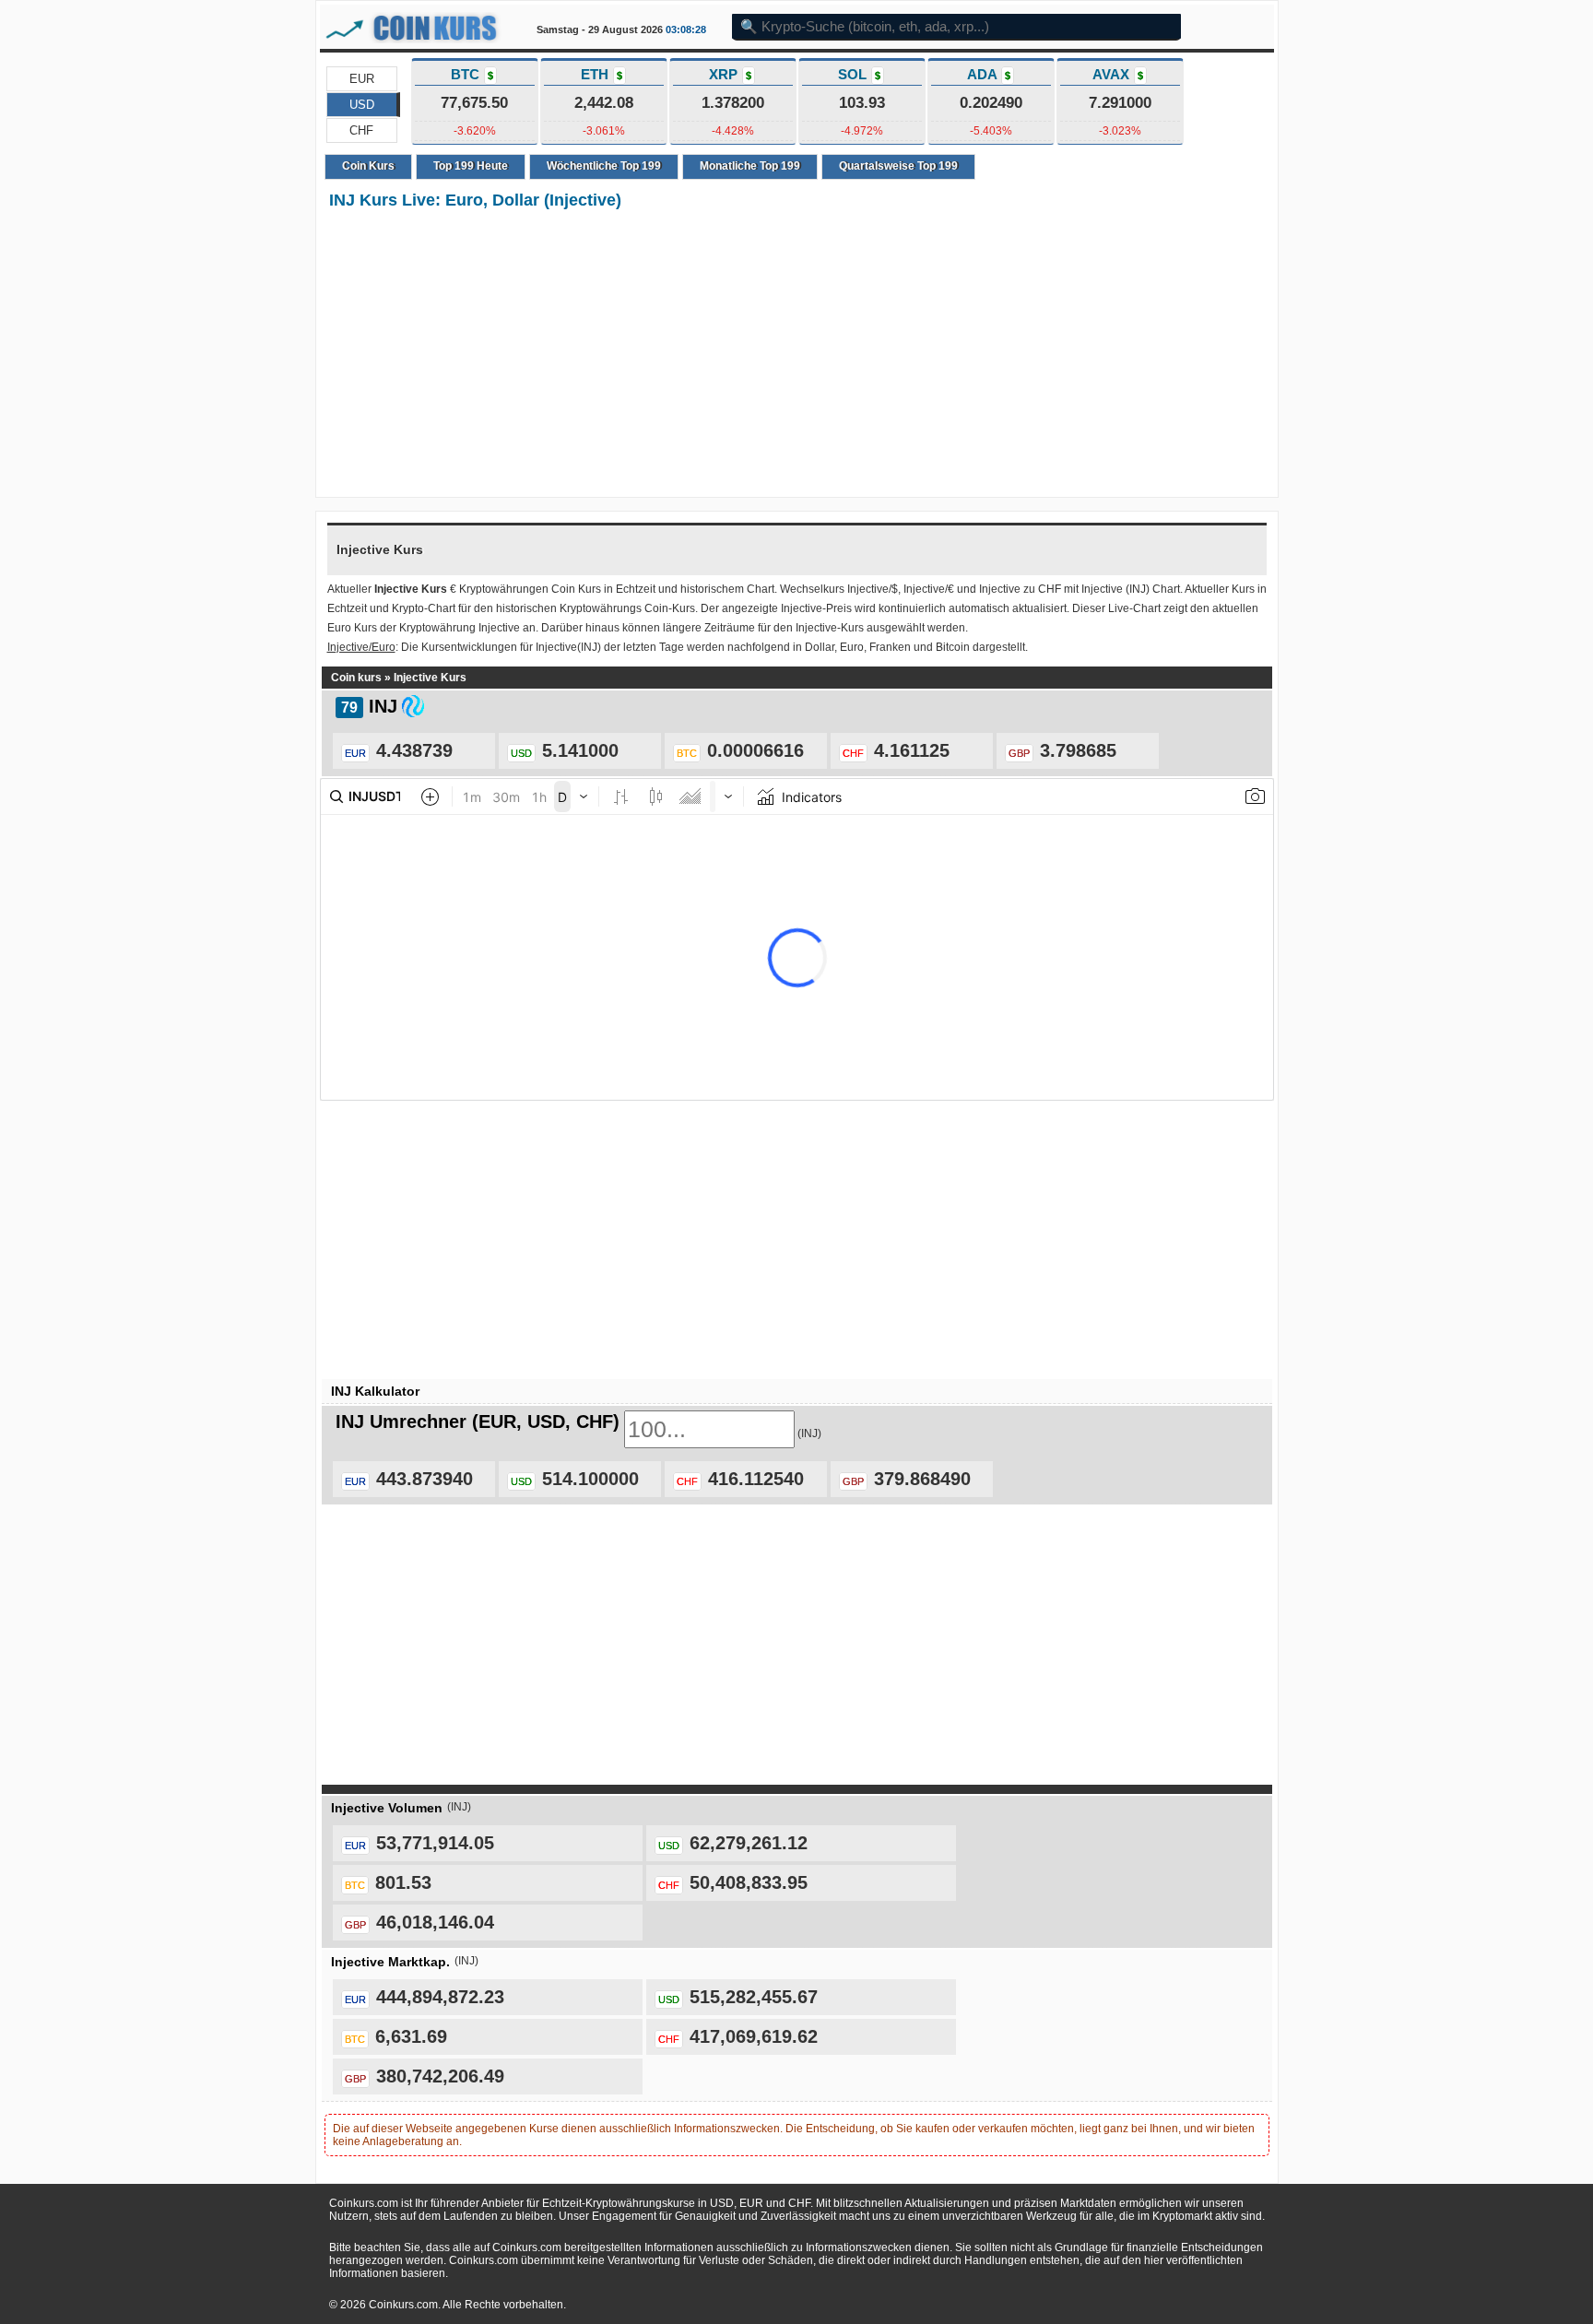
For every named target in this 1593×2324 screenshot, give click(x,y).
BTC (472, 74)
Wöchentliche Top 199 (604, 166)
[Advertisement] (797, 355)
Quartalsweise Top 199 (898, 166)
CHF (361, 130)
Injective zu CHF (1020, 589)
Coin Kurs (368, 166)
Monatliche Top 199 (750, 166)
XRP (730, 74)
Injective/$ (873, 589)
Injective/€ (929, 589)
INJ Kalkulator (375, 1391)
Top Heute (471, 166)
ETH (602, 74)
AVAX (1118, 74)
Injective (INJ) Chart (1131, 589)
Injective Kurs (430, 678)
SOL (859, 74)
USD (362, 105)
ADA (989, 74)
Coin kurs (356, 678)
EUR (362, 79)
